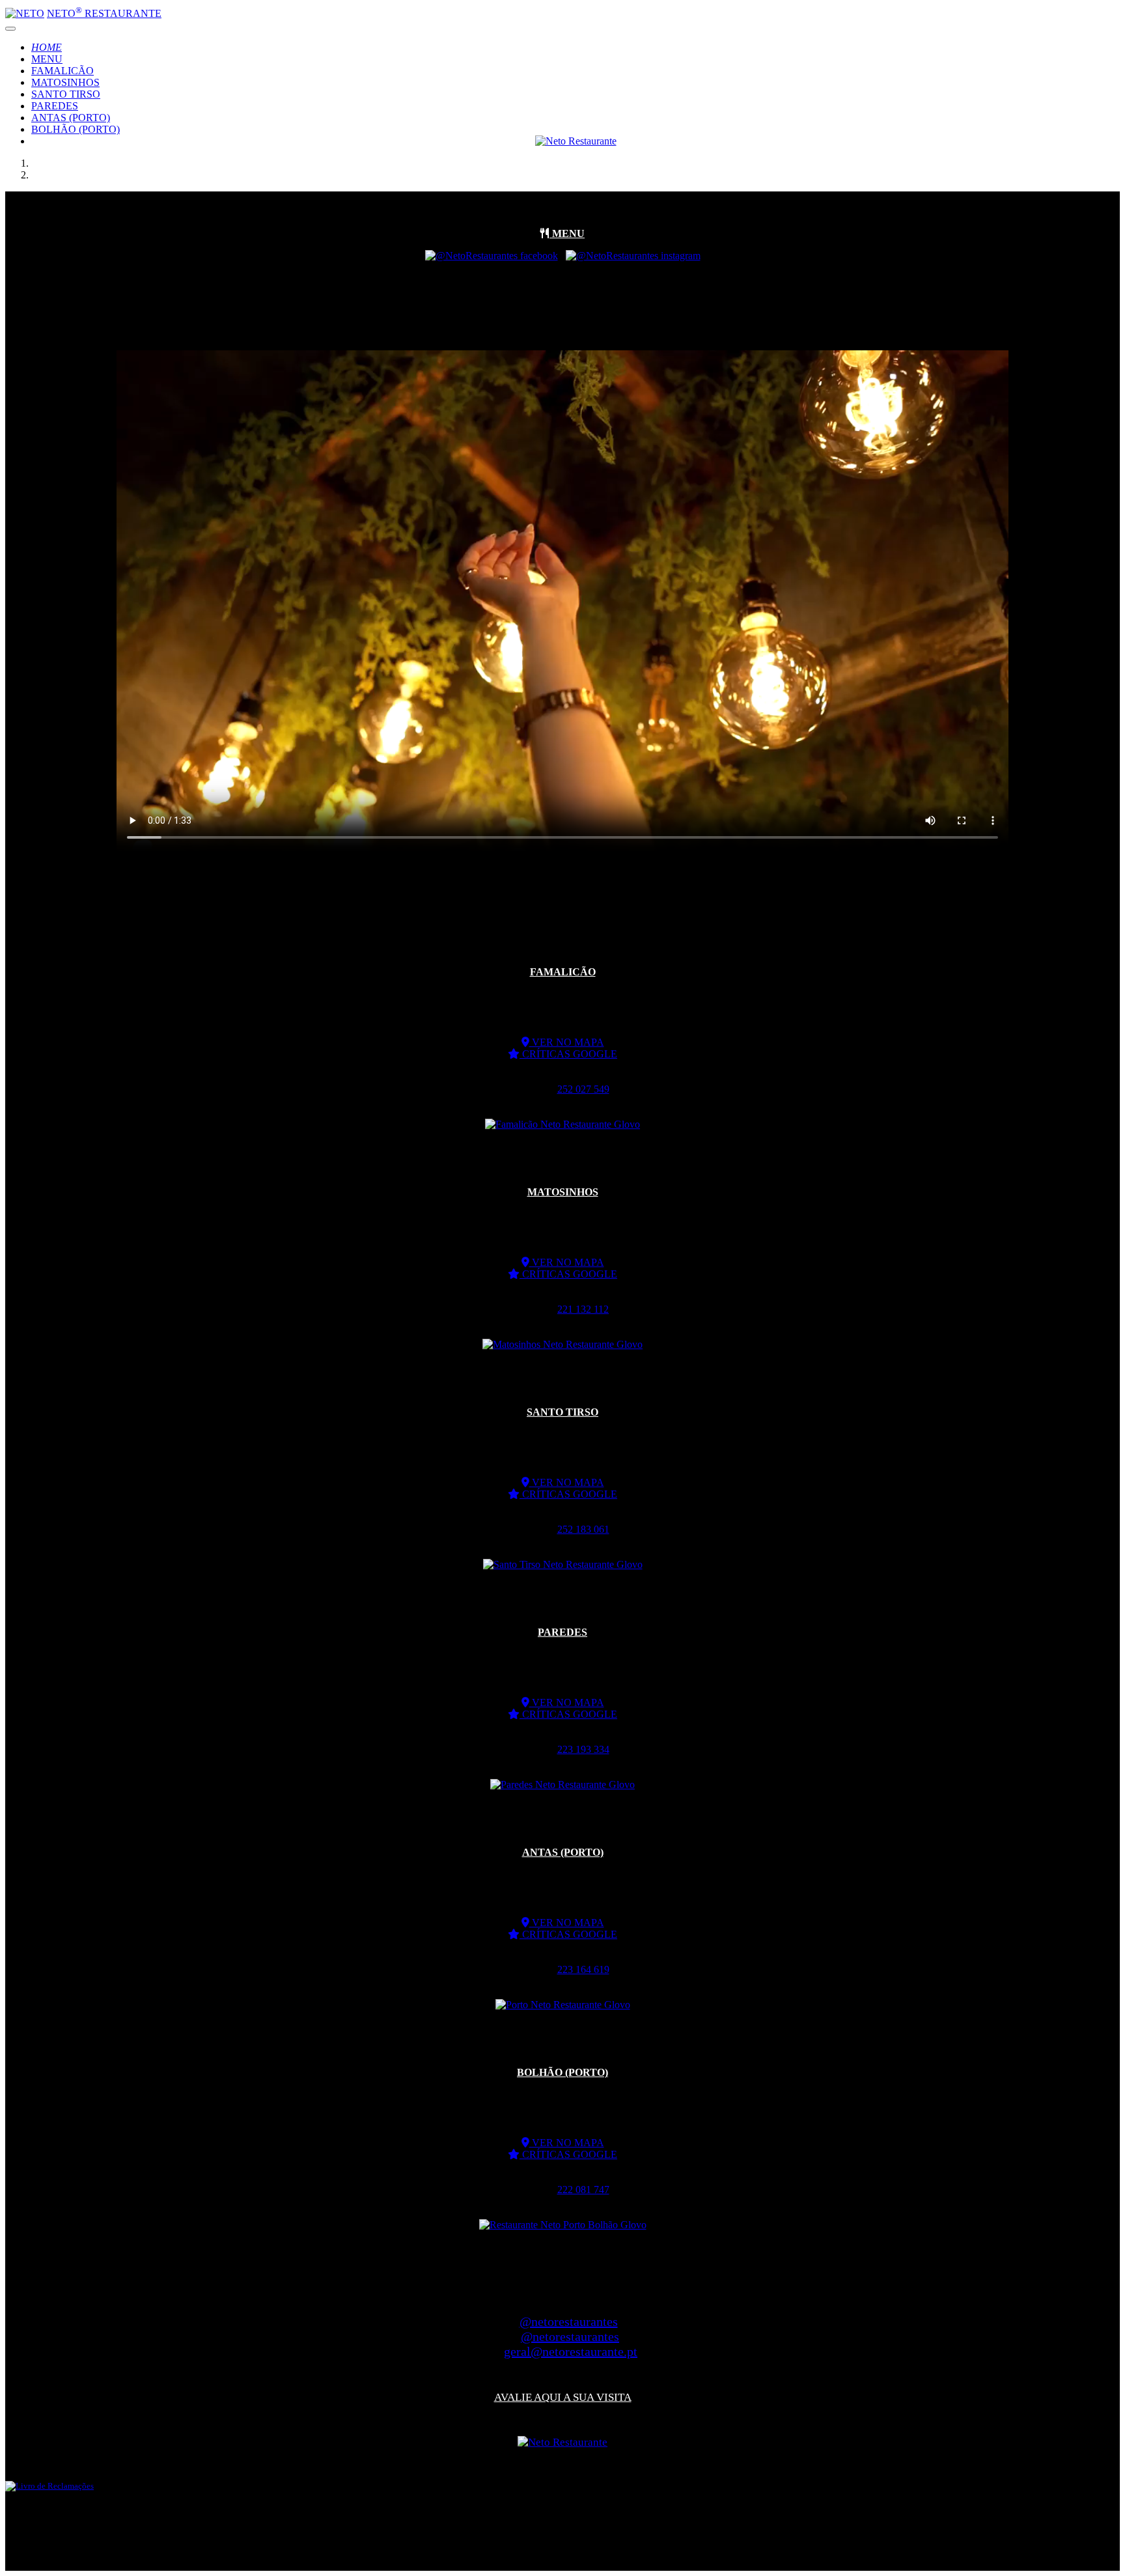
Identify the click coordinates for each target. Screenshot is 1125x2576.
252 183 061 (583, 1529)
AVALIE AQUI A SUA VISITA (563, 2397)
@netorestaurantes (569, 2321)
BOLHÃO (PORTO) (76, 129)
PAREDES (55, 106)
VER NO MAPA (567, 1042)
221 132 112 (583, 1309)
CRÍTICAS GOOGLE (568, 1054)
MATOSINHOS (65, 82)
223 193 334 (583, 1749)
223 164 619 (583, 1969)
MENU (47, 59)
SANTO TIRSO (66, 94)
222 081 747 (583, 2190)
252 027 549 (583, 1089)
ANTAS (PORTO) (71, 118)
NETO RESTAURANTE (104, 13)
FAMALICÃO (62, 71)
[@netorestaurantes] (492, 256)
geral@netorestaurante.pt (571, 2351)
